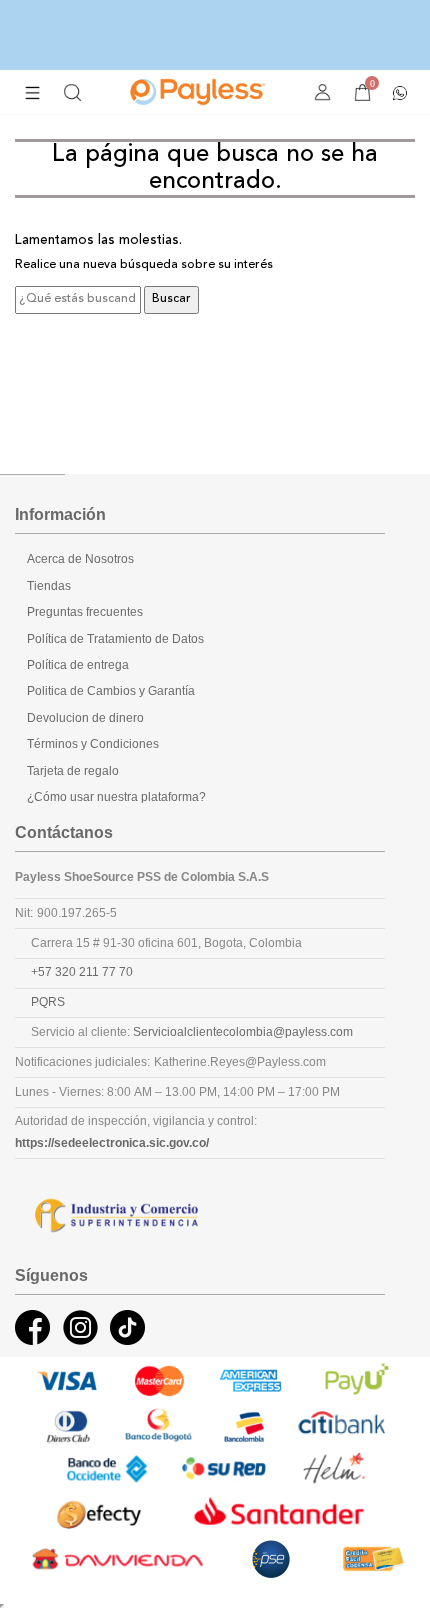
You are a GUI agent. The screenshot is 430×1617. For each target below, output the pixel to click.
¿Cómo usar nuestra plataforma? (116, 797)
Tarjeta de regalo (73, 771)
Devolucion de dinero (85, 718)
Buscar (171, 299)
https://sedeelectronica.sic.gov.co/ (112, 1143)
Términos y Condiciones (93, 744)
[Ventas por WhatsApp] (400, 91)
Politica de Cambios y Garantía (111, 691)
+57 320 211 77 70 (82, 972)
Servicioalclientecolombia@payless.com (243, 1032)
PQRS (48, 1002)
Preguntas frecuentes (85, 612)
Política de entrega (78, 665)
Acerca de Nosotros (80, 559)
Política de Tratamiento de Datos (115, 639)
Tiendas (49, 586)
